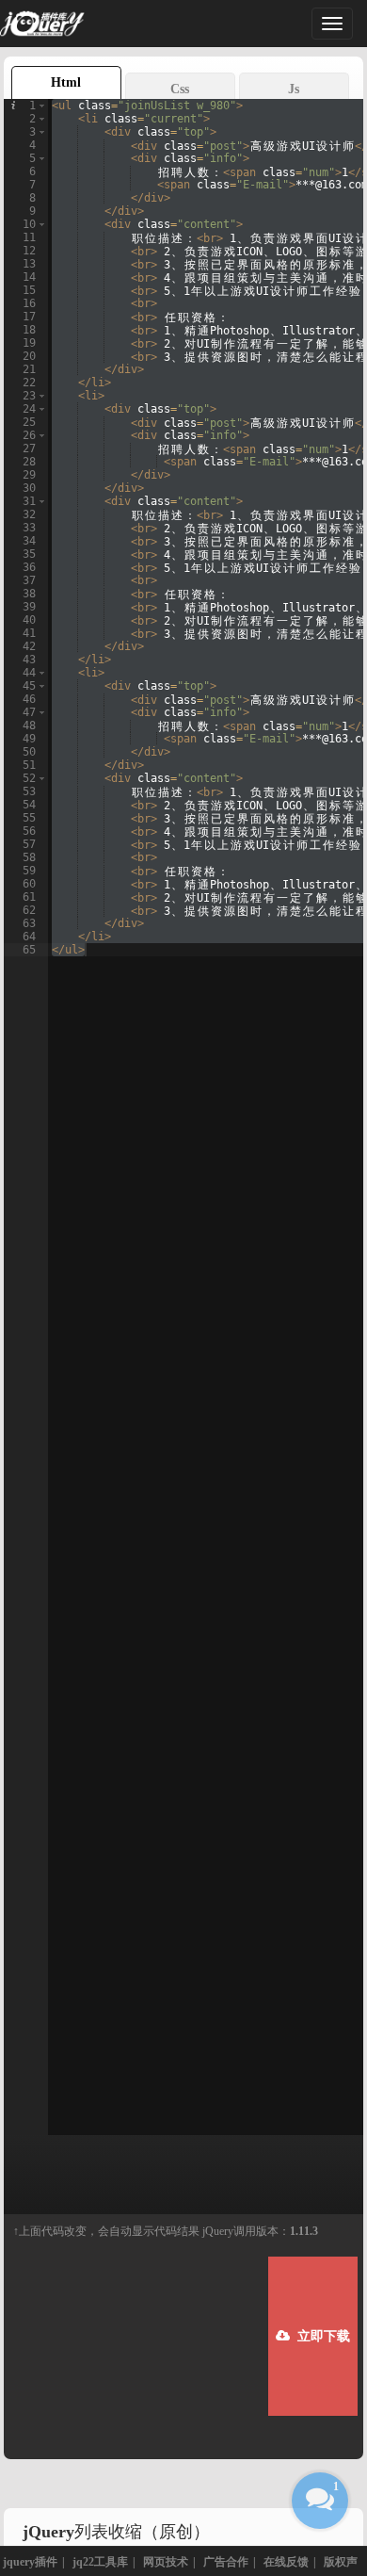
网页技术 (166, 2562)
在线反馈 (286, 2562)
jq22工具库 (100, 2562)
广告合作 (226, 2562)
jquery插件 (30, 2562)
